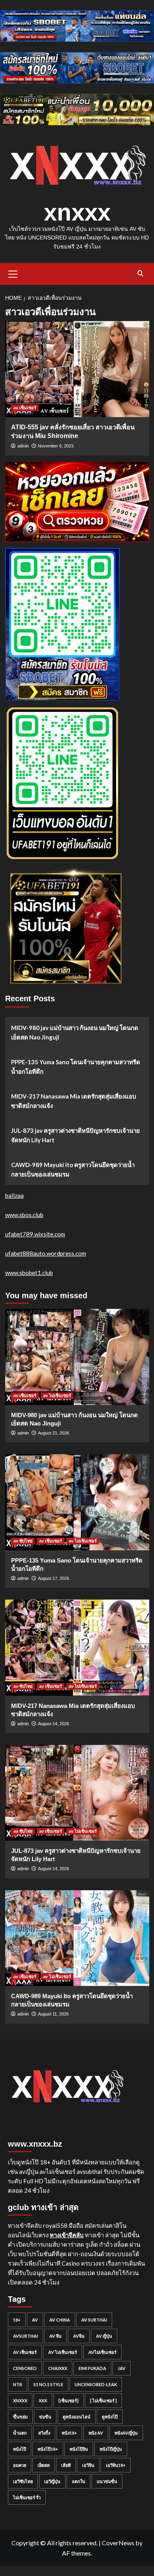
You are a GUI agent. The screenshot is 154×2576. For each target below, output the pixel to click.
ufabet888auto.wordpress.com (46, 1253)
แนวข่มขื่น (107, 2481)
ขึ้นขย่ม (20, 2417)
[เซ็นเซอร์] (69, 2401)
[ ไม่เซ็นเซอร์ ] (103, 2401)
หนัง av (96, 2433)
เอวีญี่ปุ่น (52, 2481)
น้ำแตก (20, 2433)
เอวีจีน (88, 2465)
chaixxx (58, 2368)
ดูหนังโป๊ (110, 2417)
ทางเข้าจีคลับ (67, 2235)
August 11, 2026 (53, 2014)
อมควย (20, 2465)
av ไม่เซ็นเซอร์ (57, 1396)
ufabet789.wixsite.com (35, 1234)
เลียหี (66, 2465)
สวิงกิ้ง (44, 2433)
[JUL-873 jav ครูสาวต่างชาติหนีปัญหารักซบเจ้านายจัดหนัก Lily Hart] (77, 1793)
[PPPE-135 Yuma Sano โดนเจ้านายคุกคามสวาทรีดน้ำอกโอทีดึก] (77, 1502)
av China (60, 2320)
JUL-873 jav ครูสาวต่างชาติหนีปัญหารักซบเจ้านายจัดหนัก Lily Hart (75, 1135)
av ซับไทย (23, 1541)
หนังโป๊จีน (79, 2449)
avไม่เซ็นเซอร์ (102, 2352)
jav (122, 2368)
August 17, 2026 (54, 1578)
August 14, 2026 (54, 1724)
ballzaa (14, 1195)
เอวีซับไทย (23, 2481)
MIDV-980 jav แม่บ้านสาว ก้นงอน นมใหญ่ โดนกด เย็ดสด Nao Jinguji (75, 1032)
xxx (43, 2401)
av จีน (55, 2336)
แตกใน (79, 2481)
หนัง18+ (69, 2433)
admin (23, 446)
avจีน (79, 2336)
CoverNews (118, 2543)
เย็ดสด (44, 2465)
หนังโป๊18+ (48, 2449)
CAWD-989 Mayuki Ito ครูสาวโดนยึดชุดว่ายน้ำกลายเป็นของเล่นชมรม (73, 1169)
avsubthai (25, 2336)
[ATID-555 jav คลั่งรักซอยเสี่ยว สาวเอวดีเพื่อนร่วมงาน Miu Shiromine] (77, 369)
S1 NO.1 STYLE (48, 2384)
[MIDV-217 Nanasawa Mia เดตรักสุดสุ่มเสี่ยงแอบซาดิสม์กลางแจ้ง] (77, 1647)
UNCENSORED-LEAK (96, 2384)
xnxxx (77, 213)
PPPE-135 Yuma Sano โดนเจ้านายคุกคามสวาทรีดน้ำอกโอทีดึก (76, 1067)
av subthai (94, 2320)
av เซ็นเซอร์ (25, 408)
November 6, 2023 (56, 446)
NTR (18, 2384)
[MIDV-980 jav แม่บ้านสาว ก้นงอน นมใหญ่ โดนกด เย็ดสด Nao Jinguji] (77, 1357)
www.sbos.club (24, 1215)
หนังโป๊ (20, 2449)
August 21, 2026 (54, 1433)
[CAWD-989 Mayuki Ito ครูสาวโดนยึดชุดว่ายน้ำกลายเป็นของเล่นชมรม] (77, 1938)
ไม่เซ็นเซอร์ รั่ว (27, 2497)
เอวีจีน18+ (116, 2465)
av (35, 2320)
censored (25, 2368)
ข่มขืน (45, 2417)
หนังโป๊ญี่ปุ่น (111, 2449)
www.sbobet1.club (29, 1273)
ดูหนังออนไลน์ (77, 2417)
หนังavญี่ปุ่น (126, 2433)
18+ (17, 2320)
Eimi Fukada (92, 2368)
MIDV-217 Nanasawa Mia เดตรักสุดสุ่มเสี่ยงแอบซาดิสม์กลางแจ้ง (74, 1101)
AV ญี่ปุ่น (104, 2336)
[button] (13, 273)
